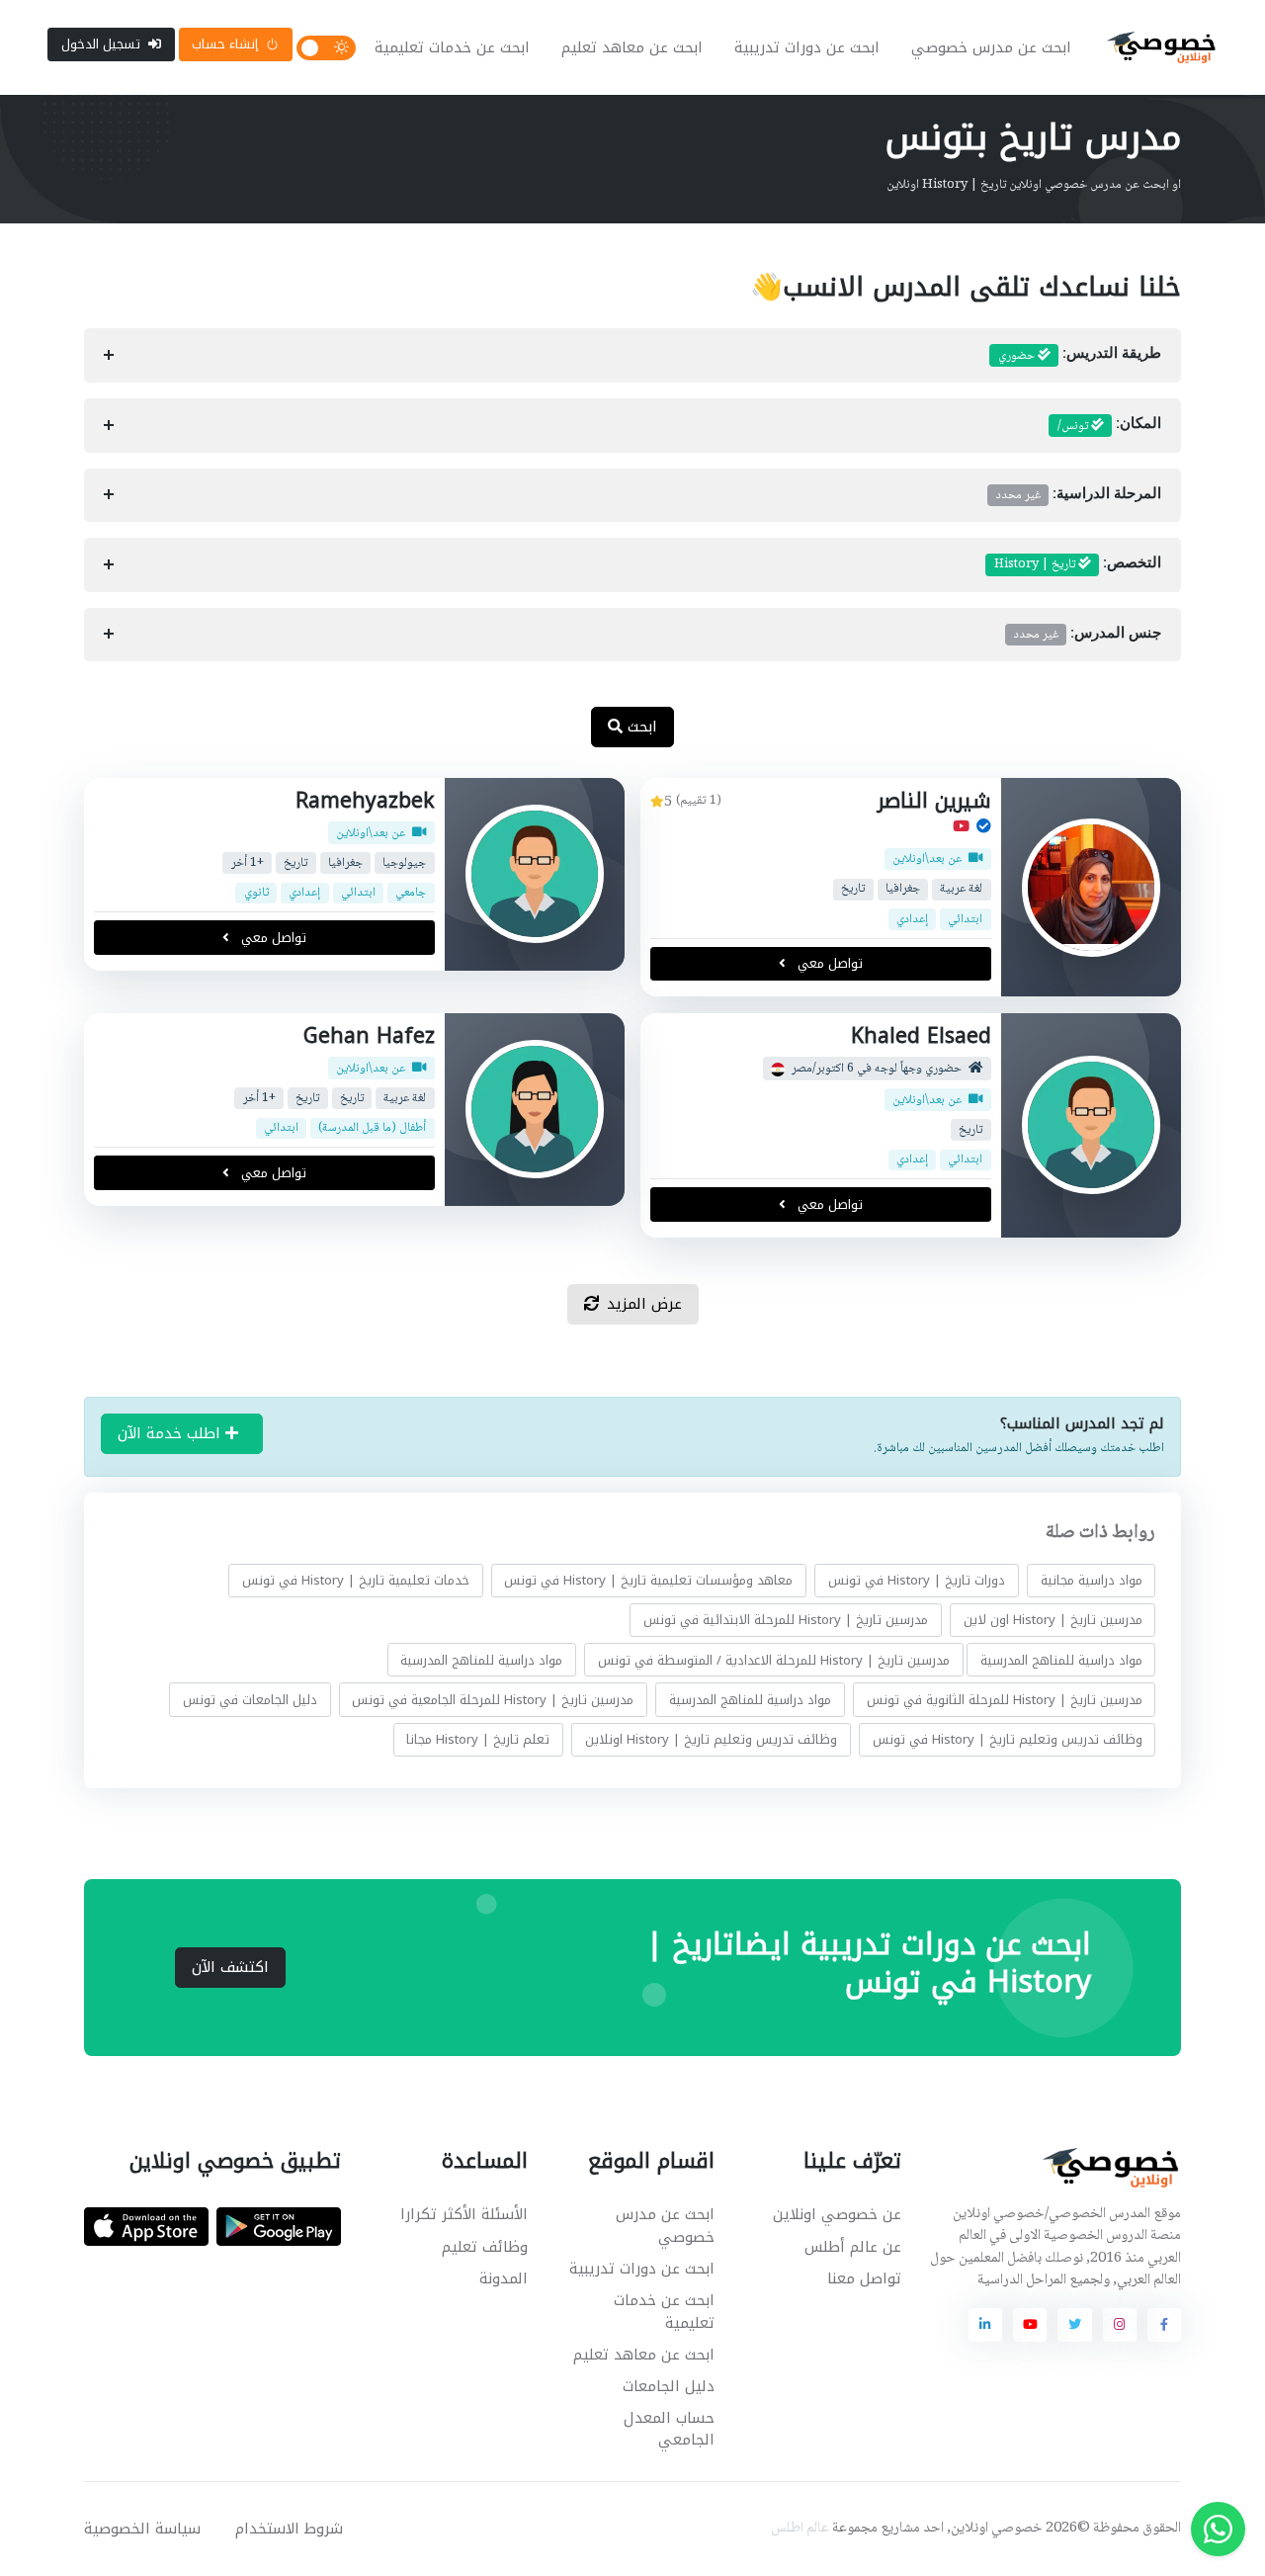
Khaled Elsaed (921, 1036)
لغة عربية (961, 889)
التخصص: (1078, 564)
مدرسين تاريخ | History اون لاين (1053, 1620)
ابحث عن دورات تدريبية (807, 47)
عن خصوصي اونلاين (837, 2214)
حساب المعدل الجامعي (669, 2429)
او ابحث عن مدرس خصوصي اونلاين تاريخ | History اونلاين (1034, 185)
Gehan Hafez (369, 1036)
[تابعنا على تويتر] (1074, 2325)
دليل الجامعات (669, 2386)
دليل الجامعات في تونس (250, 1699)
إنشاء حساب (225, 44)
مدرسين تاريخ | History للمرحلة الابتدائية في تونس (786, 1620)
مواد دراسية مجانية (1092, 1580)
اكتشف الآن (230, 1967)
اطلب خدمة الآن (171, 1433)
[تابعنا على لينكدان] (985, 2325)
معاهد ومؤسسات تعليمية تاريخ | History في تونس (648, 1580)
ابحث (640, 727)
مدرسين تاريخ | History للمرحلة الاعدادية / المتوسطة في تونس (774, 1659)
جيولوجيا (404, 863)
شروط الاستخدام (289, 2529)
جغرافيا (903, 889)
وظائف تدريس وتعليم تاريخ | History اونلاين (711, 1739)
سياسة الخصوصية (142, 2529)
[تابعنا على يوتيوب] (1030, 2325)
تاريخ (853, 889)
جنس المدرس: (1088, 635)
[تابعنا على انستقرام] (1120, 2325)
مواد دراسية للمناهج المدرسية (1061, 1659)
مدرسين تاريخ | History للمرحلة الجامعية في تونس (493, 1699)
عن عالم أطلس (853, 2247)
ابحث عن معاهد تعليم (632, 47)
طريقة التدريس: (1080, 356)
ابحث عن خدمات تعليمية (452, 47)
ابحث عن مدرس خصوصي (991, 47)
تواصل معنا (864, 2278)
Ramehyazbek (365, 801)
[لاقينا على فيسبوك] (1164, 2325)
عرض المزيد (644, 1304)
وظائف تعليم (485, 2247)
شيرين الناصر (934, 801)
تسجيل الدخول (101, 44)
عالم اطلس (800, 2529)
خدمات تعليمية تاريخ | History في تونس (356, 1580)
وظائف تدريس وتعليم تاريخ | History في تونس (1008, 1739)
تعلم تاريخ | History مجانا (478, 1739)
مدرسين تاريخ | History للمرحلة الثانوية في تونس (1005, 1699)
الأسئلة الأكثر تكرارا (464, 2214)
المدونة (504, 2278)
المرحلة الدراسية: (1079, 495)
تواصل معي (828, 964)
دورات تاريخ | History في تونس (917, 1580)
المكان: (1109, 426)
